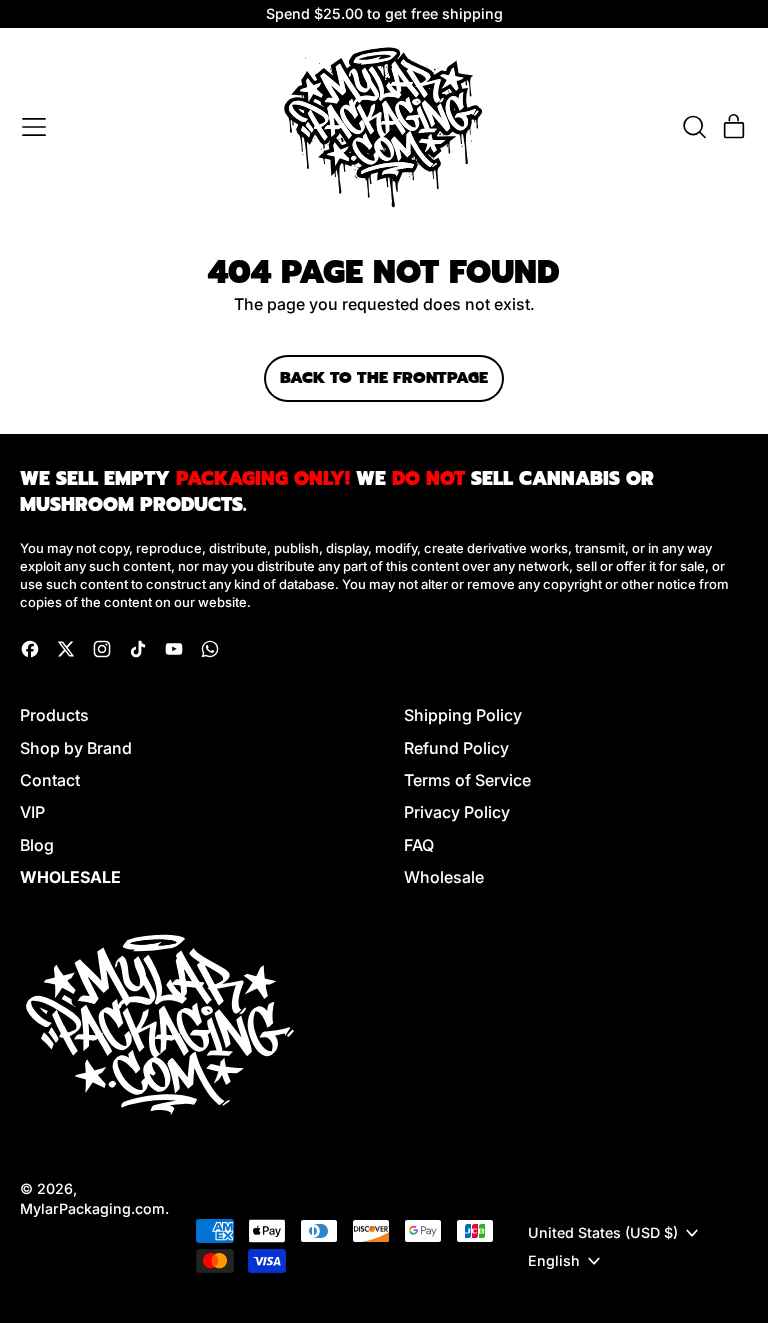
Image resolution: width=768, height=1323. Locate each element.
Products (54, 715)
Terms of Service (467, 780)
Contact (50, 780)
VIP (32, 812)
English (554, 1260)
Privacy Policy (457, 812)
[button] (694, 127)
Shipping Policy (463, 715)
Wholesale (444, 877)
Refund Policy (456, 748)
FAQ (419, 845)
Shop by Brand (76, 748)
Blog (37, 845)
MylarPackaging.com (92, 1208)
